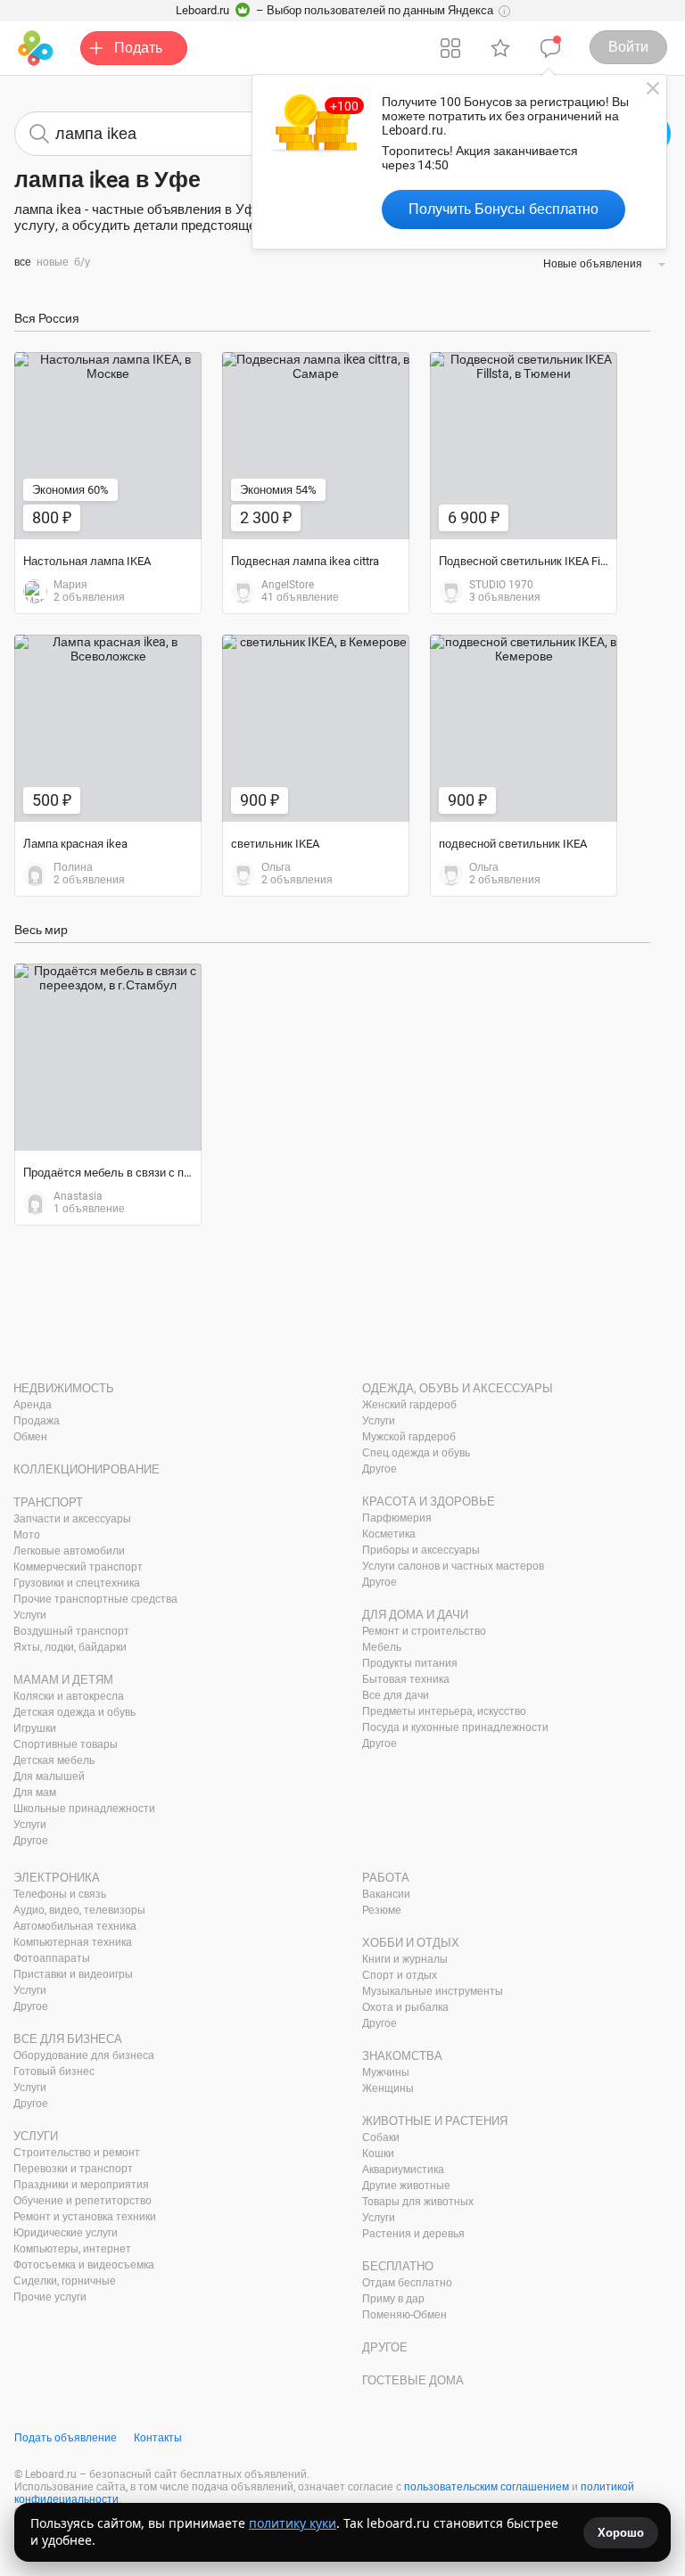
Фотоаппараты (52, 1958)
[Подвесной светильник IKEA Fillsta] (524, 446)
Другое (31, 1841)
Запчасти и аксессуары (72, 1519)
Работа (386, 1878)
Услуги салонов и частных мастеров (453, 1566)
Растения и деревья (413, 2234)
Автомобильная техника (75, 1926)
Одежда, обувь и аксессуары (458, 1388)
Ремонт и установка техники (85, 2217)
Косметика (389, 1534)
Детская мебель (54, 1760)
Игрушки (35, 1728)
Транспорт (48, 1502)
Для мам (35, 1793)
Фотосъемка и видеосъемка (84, 2265)
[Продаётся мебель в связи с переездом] (108, 1057)
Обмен (30, 1437)
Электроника (57, 1878)
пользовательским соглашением (487, 2487)
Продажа (37, 1421)
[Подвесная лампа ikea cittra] (316, 446)
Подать (138, 48)
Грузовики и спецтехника (77, 1583)
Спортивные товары (66, 1744)
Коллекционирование (87, 1469)
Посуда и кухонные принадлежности (455, 1727)
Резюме (382, 1910)
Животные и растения (435, 2121)
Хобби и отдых (411, 1943)
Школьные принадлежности (84, 1809)
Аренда (33, 1405)
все (23, 262)
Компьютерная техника (73, 1942)
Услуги (30, 1615)
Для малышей (49, 1776)
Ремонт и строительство (424, 1631)
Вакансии (386, 1894)
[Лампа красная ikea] (108, 728)
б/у (82, 262)
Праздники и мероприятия (81, 2185)
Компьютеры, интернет (72, 2249)
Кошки (378, 2154)
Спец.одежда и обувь (416, 1453)
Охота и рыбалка (405, 2007)
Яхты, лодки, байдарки (70, 1647)
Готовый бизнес (54, 2071)
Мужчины (386, 2072)
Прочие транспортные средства (95, 1599)
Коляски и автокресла (69, 1696)
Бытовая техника (406, 1679)
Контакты (158, 2438)
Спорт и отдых (400, 1975)
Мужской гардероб (409, 1437)
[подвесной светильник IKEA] (524, 728)
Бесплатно (398, 2266)
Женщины (388, 2088)
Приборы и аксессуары (421, 1550)
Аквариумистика (403, 2170)
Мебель (382, 1647)
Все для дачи (396, 1695)
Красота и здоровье (429, 1501)
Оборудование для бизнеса (84, 2055)
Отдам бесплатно (407, 2283)
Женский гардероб (409, 1405)
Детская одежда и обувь (74, 1712)
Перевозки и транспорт (73, 2169)
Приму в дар (393, 2299)
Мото (27, 1535)
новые (53, 262)
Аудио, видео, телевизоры (79, 1910)
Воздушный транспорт (71, 1631)
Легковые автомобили (69, 1551)
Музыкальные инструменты (433, 1991)
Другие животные (406, 2186)
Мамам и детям (63, 1680)
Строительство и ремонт (77, 2153)
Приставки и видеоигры (73, 1974)
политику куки (293, 2523)
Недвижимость (64, 1388)
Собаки (381, 2137)
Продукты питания (410, 1663)
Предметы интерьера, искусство (444, 1711)
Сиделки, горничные (65, 2281)
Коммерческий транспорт (78, 1567)
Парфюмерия (397, 1518)
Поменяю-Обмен (404, 2315)
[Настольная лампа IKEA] (108, 446)
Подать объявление (66, 2438)
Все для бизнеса (68, 2039)
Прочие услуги (50, 2297)
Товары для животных (418, 2202)
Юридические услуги (66, 2233)
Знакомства (402, 2056)
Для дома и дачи (415, 1615)
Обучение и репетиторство (83, 2201)
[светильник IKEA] (316, 728)
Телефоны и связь (60, 1894)
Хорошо (621, 2533)
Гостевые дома (413, 2380)
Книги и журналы (405, 1959)
